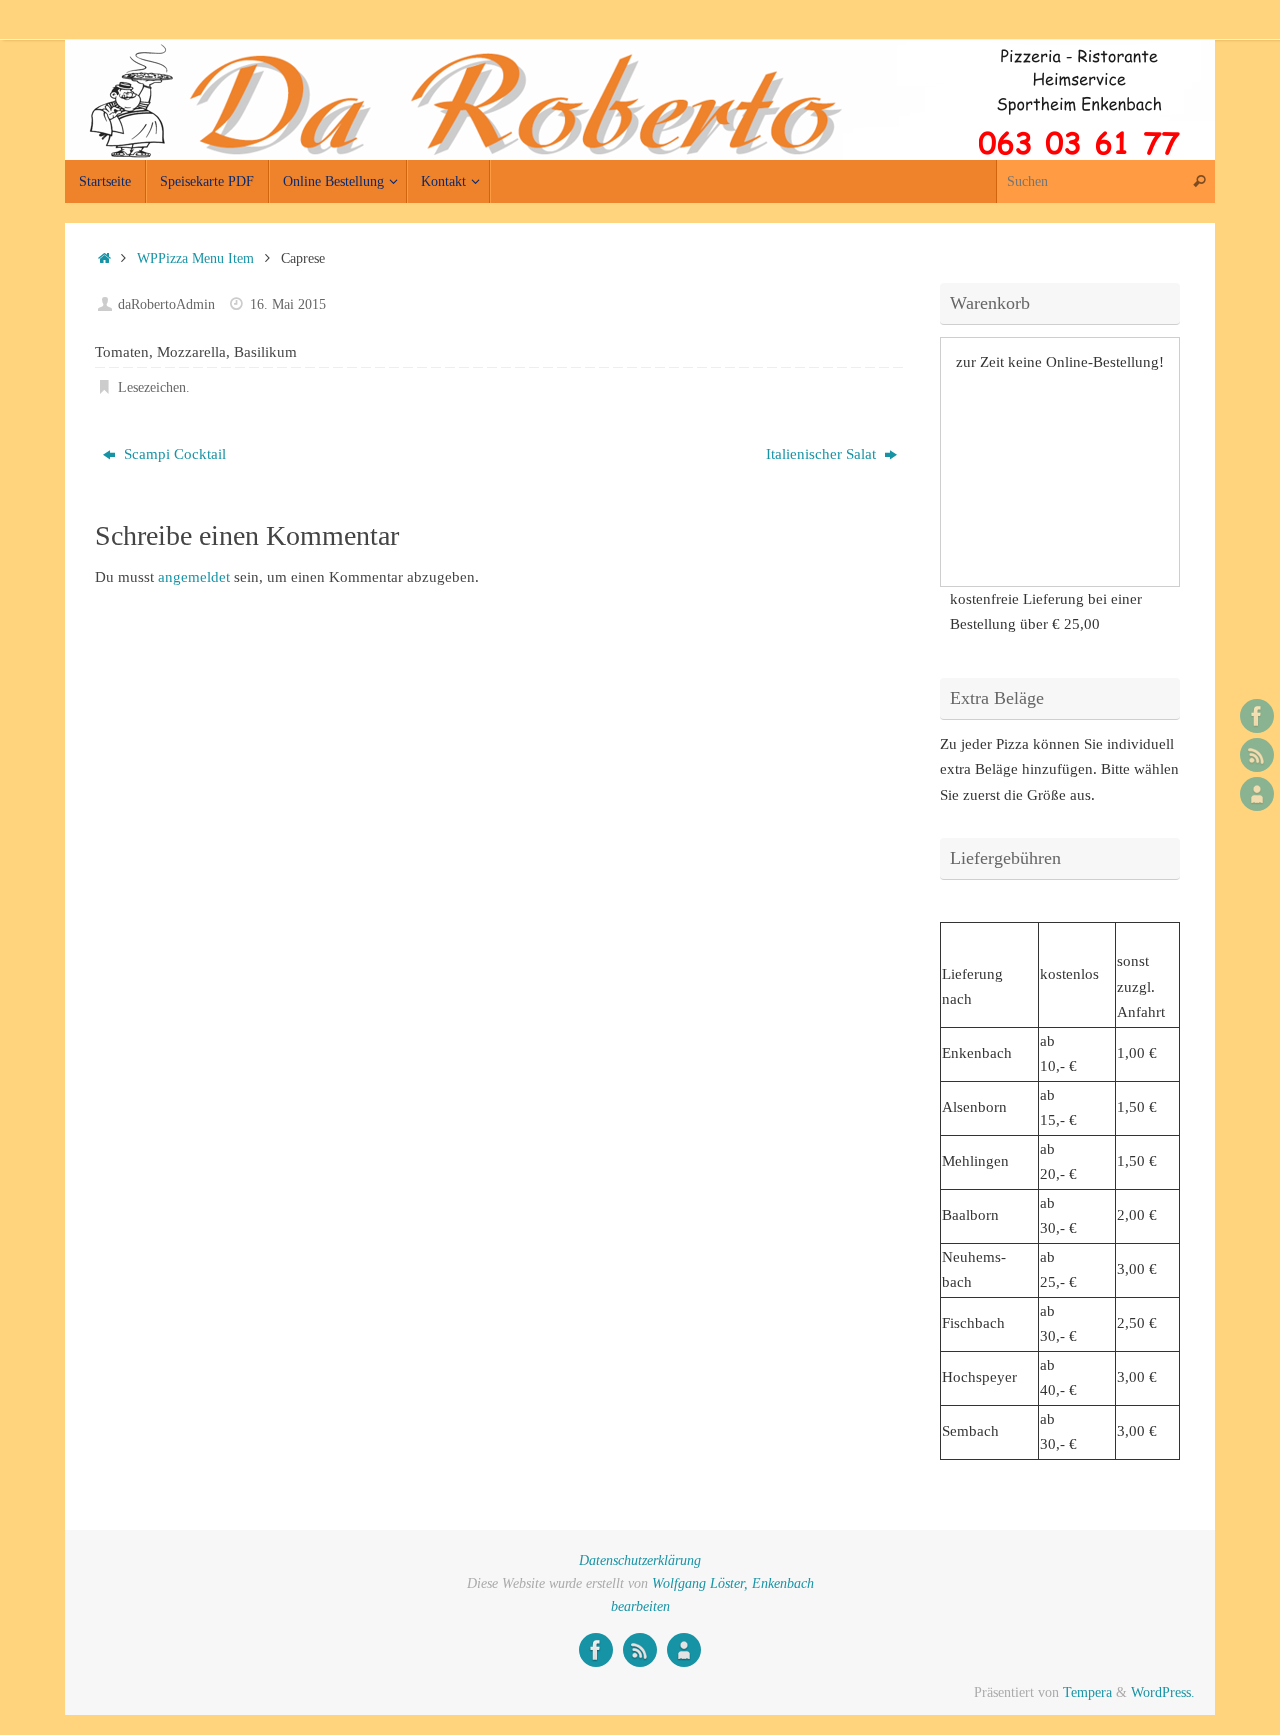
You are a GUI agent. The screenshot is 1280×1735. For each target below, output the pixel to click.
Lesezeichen (152, 387)
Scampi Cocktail (173, 454)
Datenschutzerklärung (640, 1560)
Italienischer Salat (823, 454)
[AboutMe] (1257, 794)
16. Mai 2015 (288, 304)
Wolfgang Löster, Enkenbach (733, 1583)
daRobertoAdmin (166, 304)
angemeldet (194, 577)
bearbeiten (640, 1606)
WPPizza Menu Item (195, 258)
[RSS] (1257, 755)
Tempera (1087, 1692)
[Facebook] (1257, 716)
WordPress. (1163, 1692)
